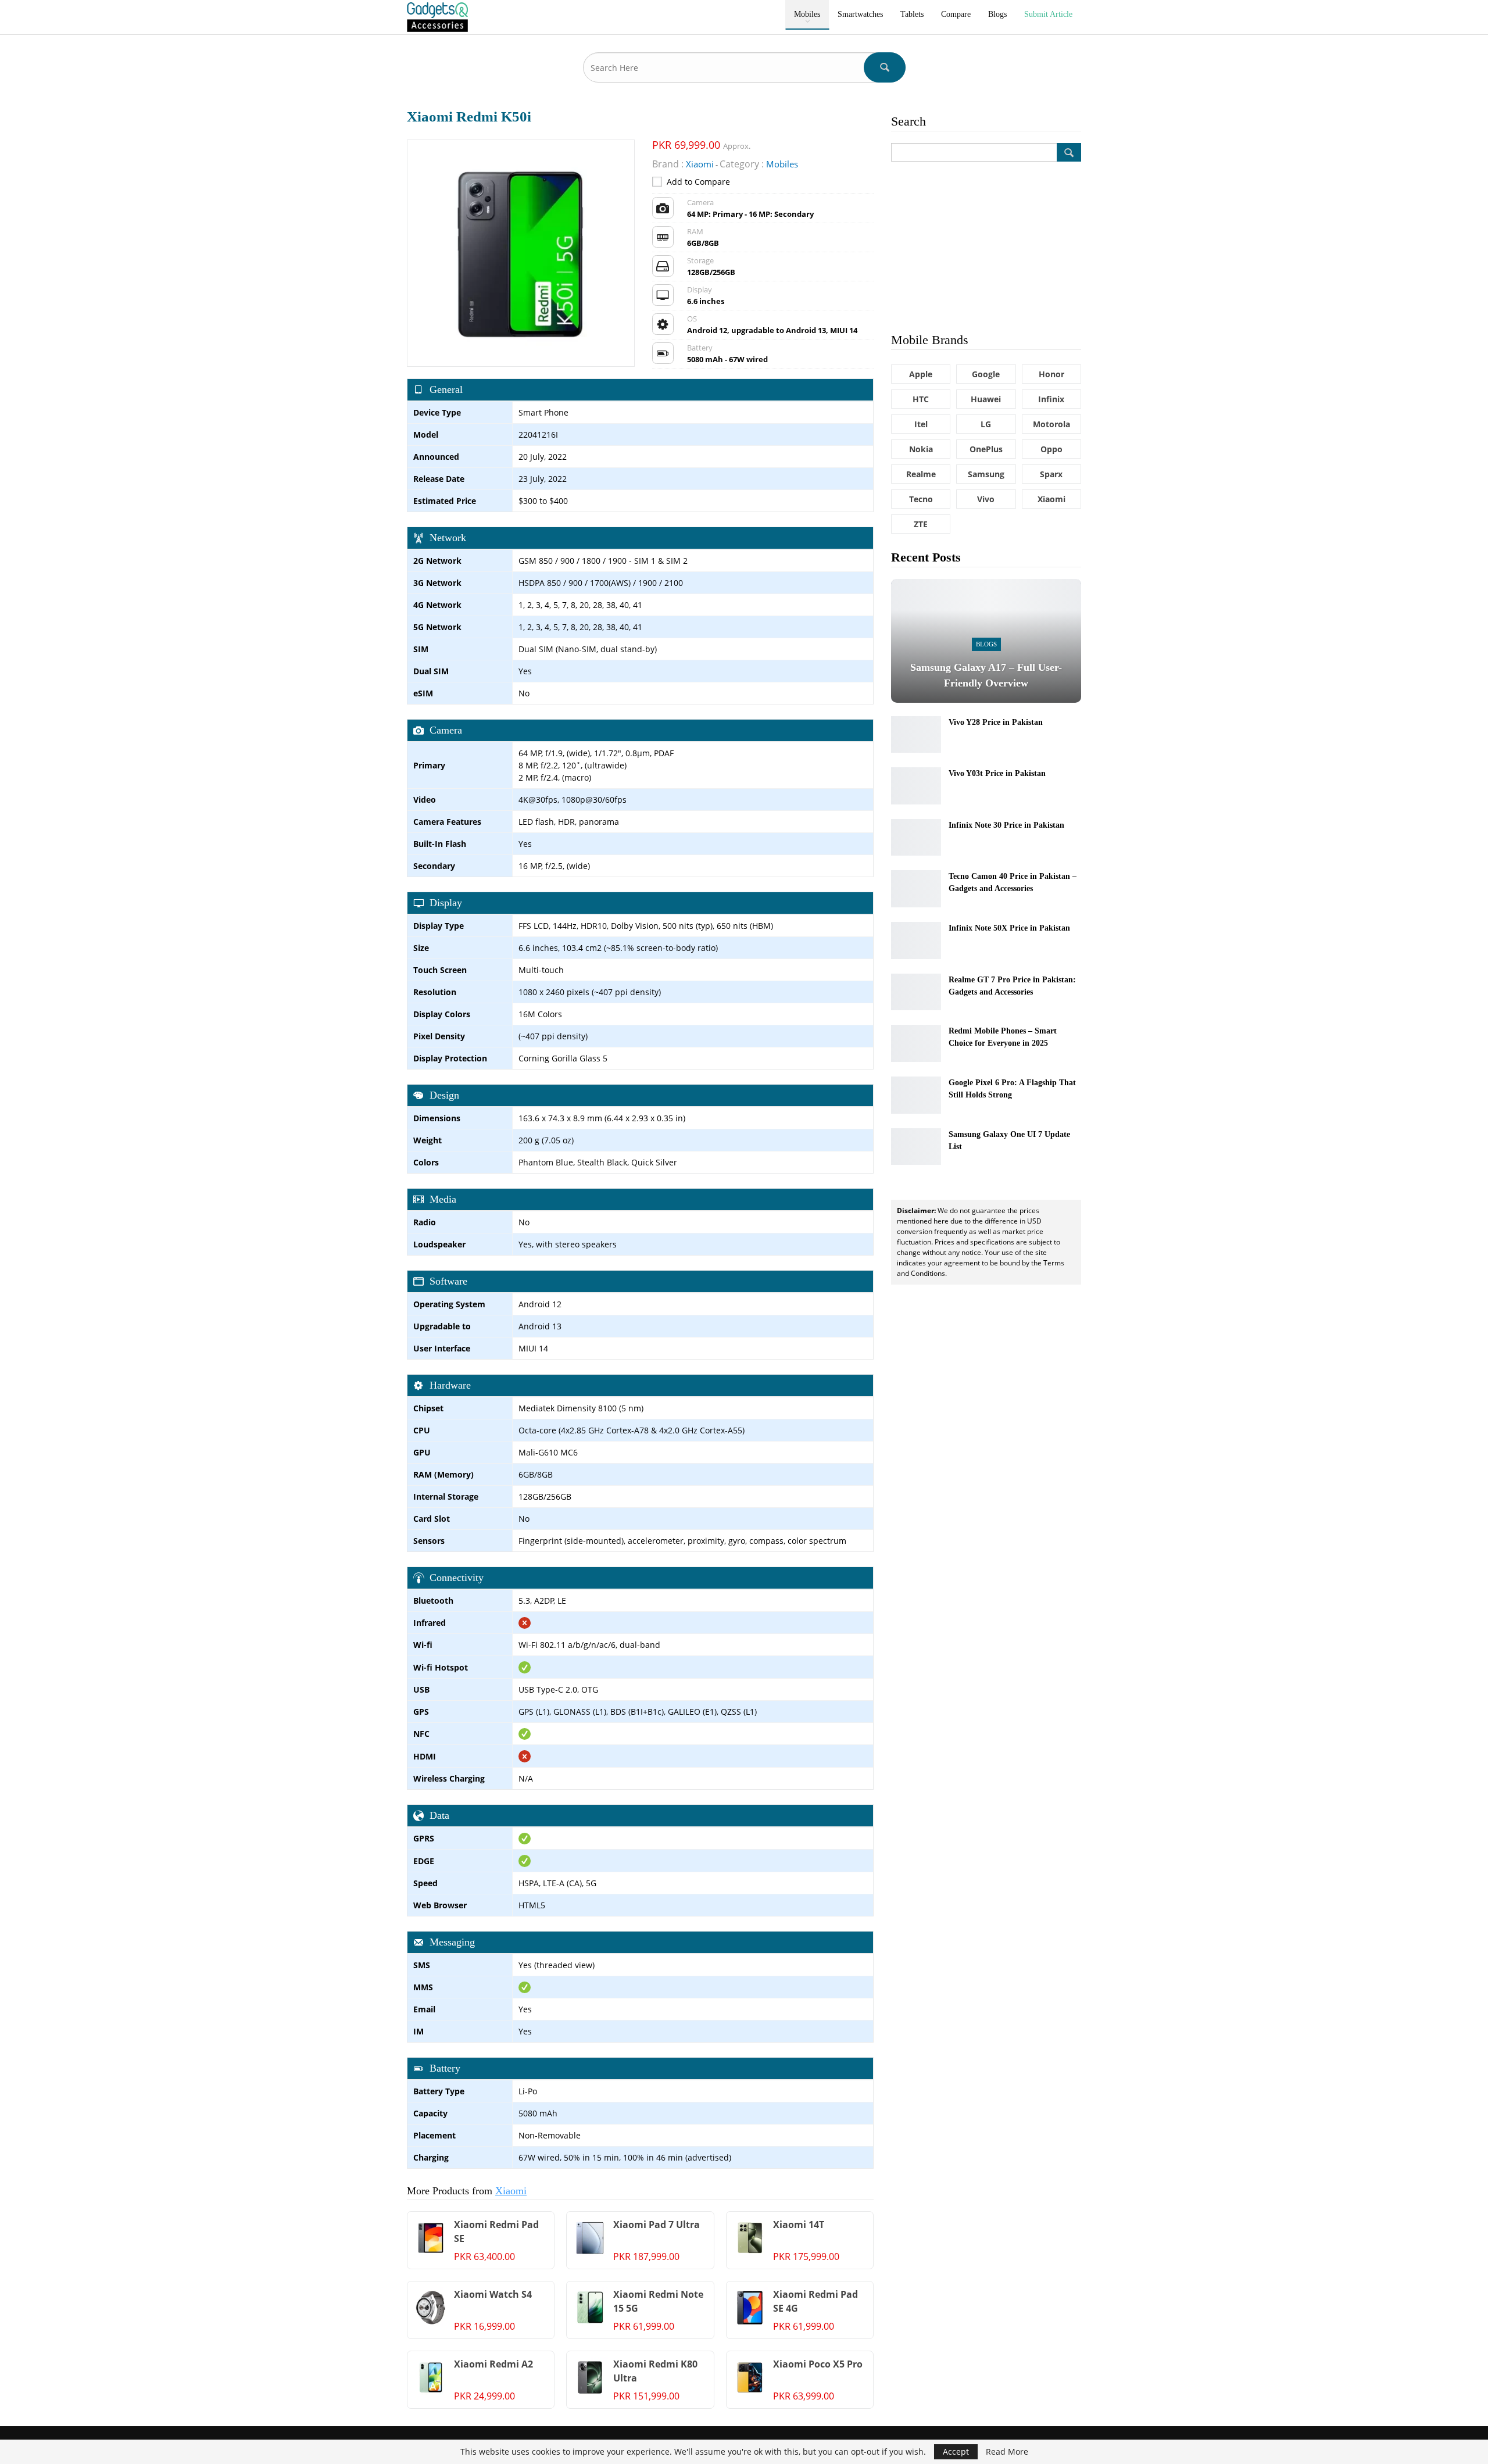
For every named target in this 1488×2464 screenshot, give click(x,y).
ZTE (921, 524)
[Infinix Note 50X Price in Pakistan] (916, 940)
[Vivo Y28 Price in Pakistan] (916, 735)
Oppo (1051, 449)
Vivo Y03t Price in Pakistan (997, 773)
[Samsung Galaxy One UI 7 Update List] (916, 1147)
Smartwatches (860, 14)
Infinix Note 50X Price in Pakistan (1009, 928)
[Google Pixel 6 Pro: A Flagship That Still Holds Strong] (916, 1095)
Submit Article (1048, 14)
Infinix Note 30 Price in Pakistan (1006, 825)
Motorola (1051, 424)
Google (986, 374)
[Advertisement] (986, 246)
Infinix (1051, 399)
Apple (921, 374)
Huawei (986, 399)
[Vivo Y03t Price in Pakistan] (916, 786)
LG (986, 424)
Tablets (912, 14)
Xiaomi (511, 2191)
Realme (921, 474)
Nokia (921, 449)
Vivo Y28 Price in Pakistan (996, 722)
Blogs (997, 14)
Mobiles (807, 14)
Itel (921, 424)
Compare (956, 14)
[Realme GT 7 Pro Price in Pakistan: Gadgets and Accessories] (916, 992)
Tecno (921, 499)
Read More (1007, 2452)
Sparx (1051, 474)
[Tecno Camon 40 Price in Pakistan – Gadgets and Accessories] (916, 889)
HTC (921, 399)
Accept (956, 2452)
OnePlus (986, 449)
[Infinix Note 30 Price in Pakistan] (916, 838)
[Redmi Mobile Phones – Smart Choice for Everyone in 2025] (916, 1043)
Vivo (986, 499)
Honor (1051, 374)
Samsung (986, 474)
